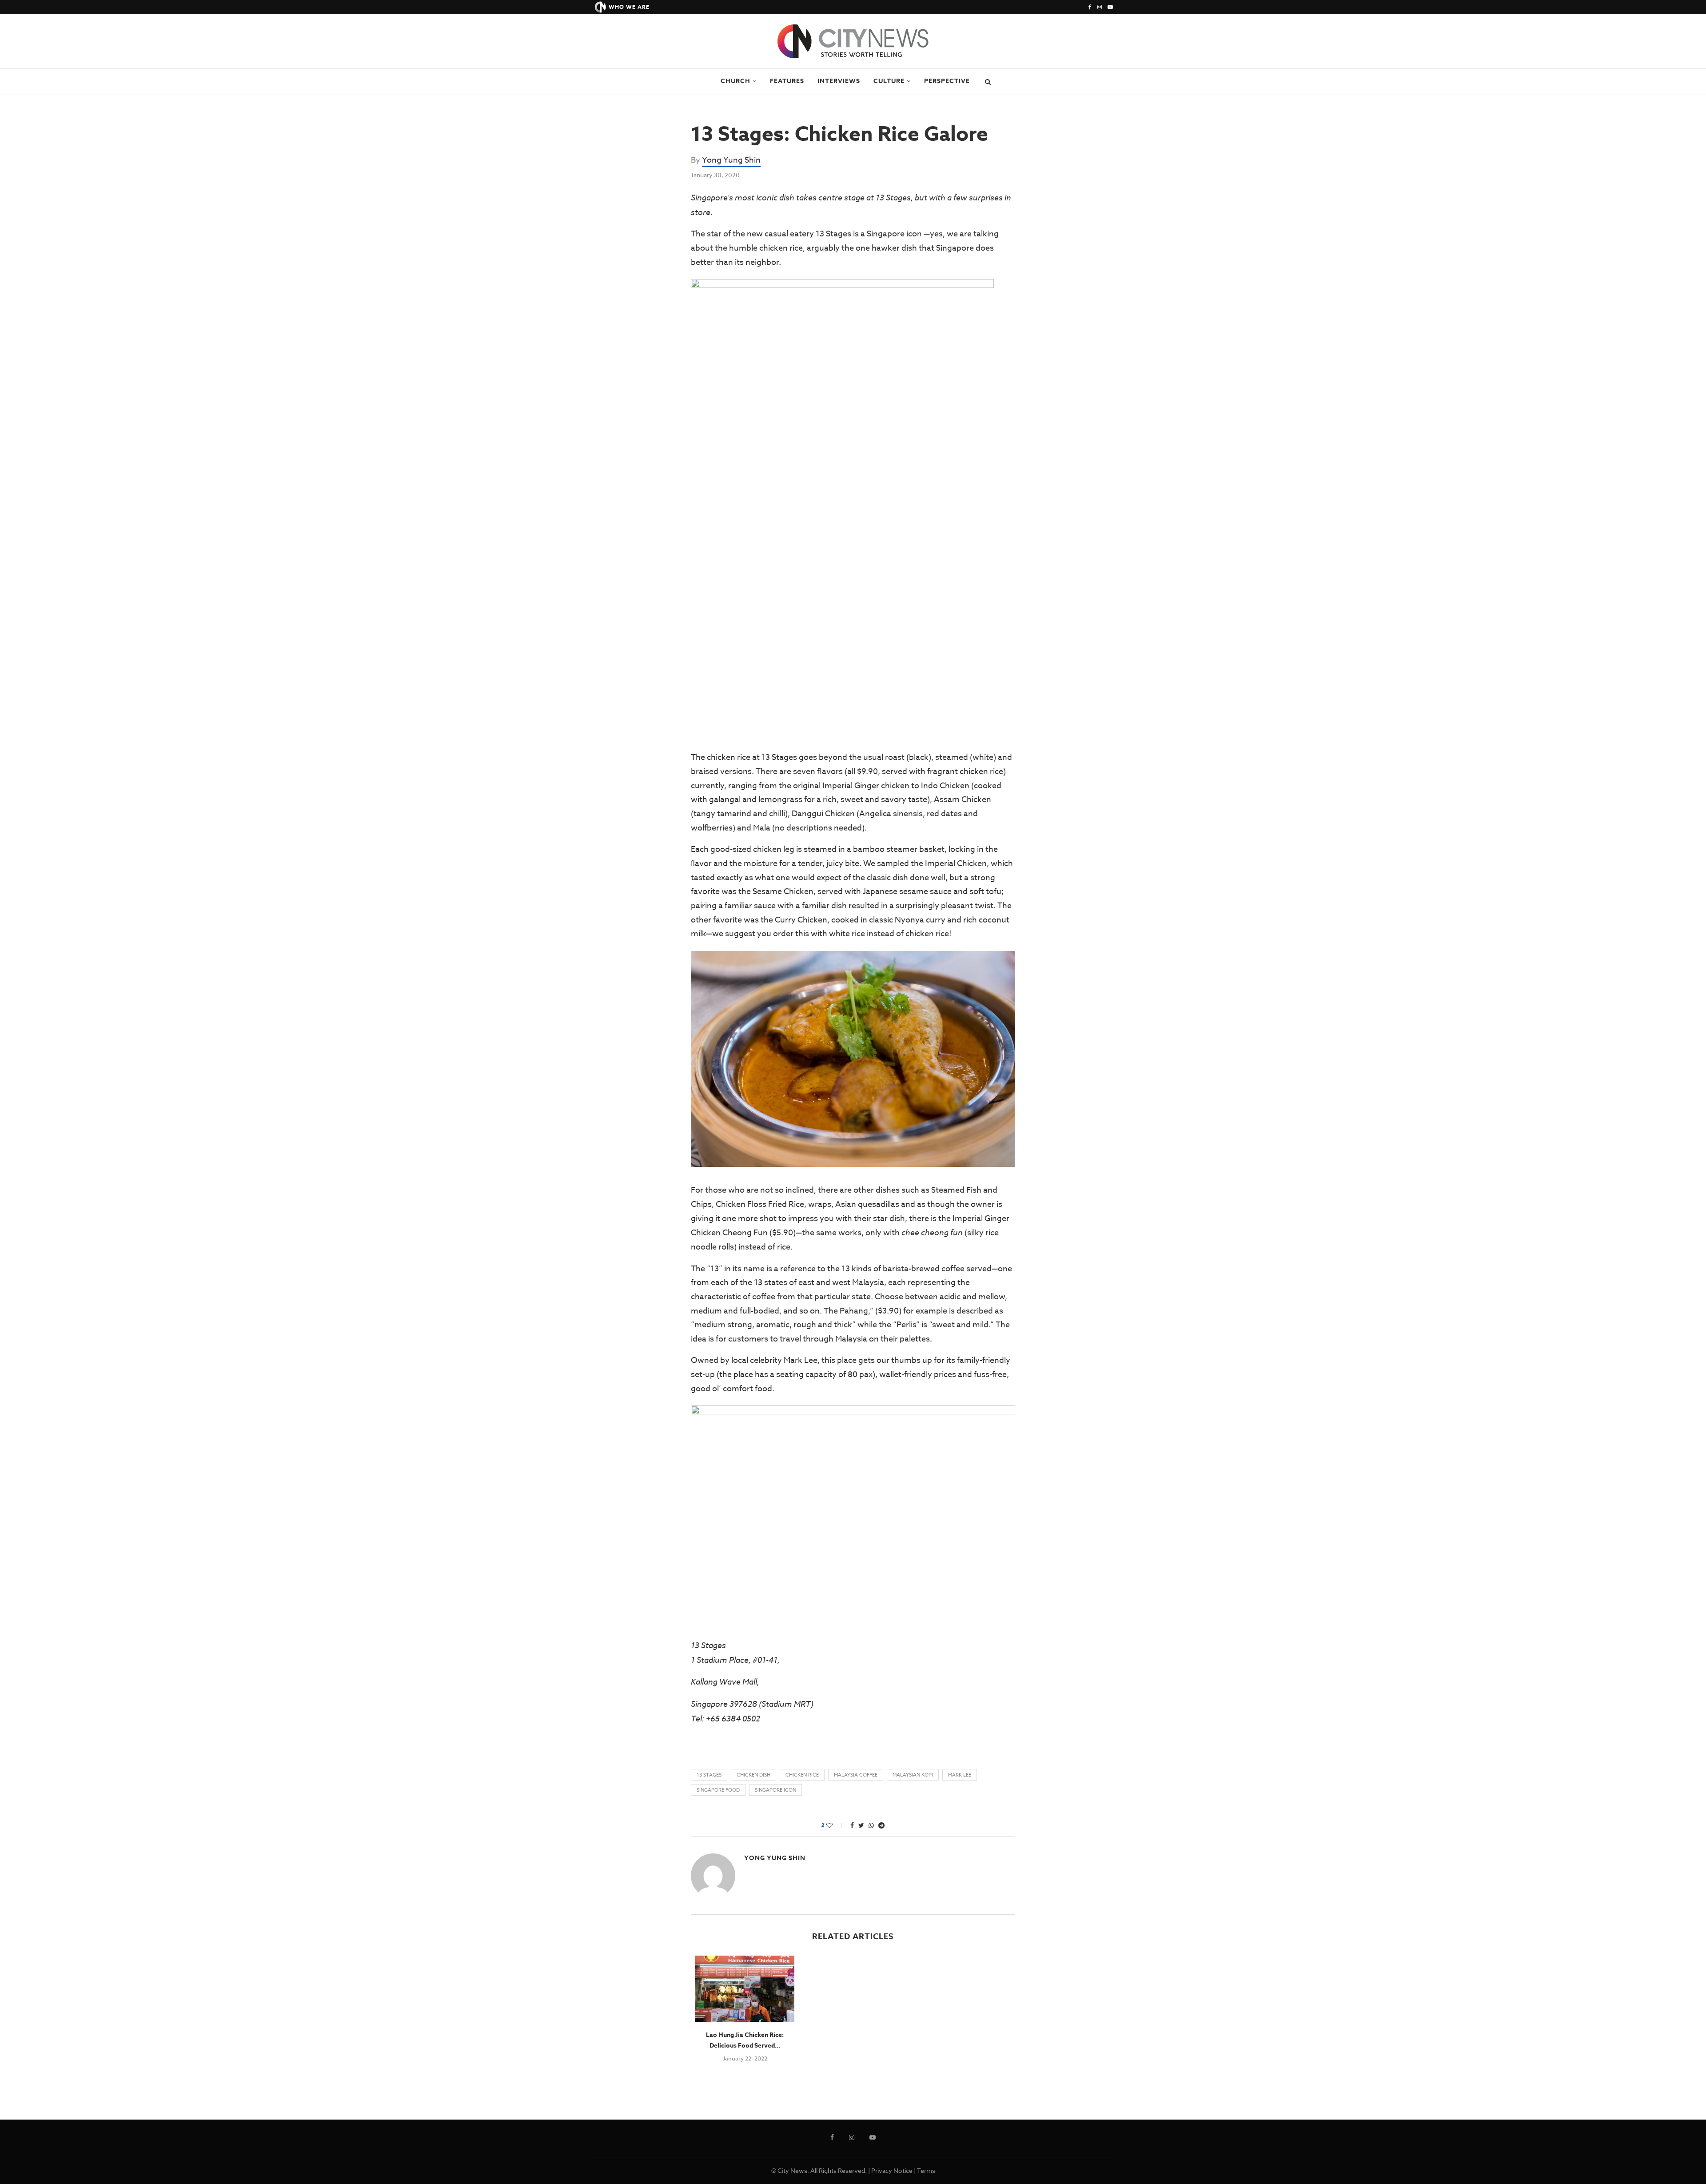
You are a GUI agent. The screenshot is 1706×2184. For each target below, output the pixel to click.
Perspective (947, 81)
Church (735, 81)
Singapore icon (775, 1790)
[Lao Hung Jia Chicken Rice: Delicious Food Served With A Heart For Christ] (745, 1989)
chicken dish (753, 1775)
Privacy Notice (892, 2170)
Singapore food (718, 1790)
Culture (889, 81)
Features (787, 81)
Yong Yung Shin (731, 160)
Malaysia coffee (856, 1775)
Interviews (839, 81)
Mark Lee (960, 1775)
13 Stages (709, 1775)
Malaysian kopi (913, 1775)
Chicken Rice (802, 1775)
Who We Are (629, 7)
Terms (926, 2170)
